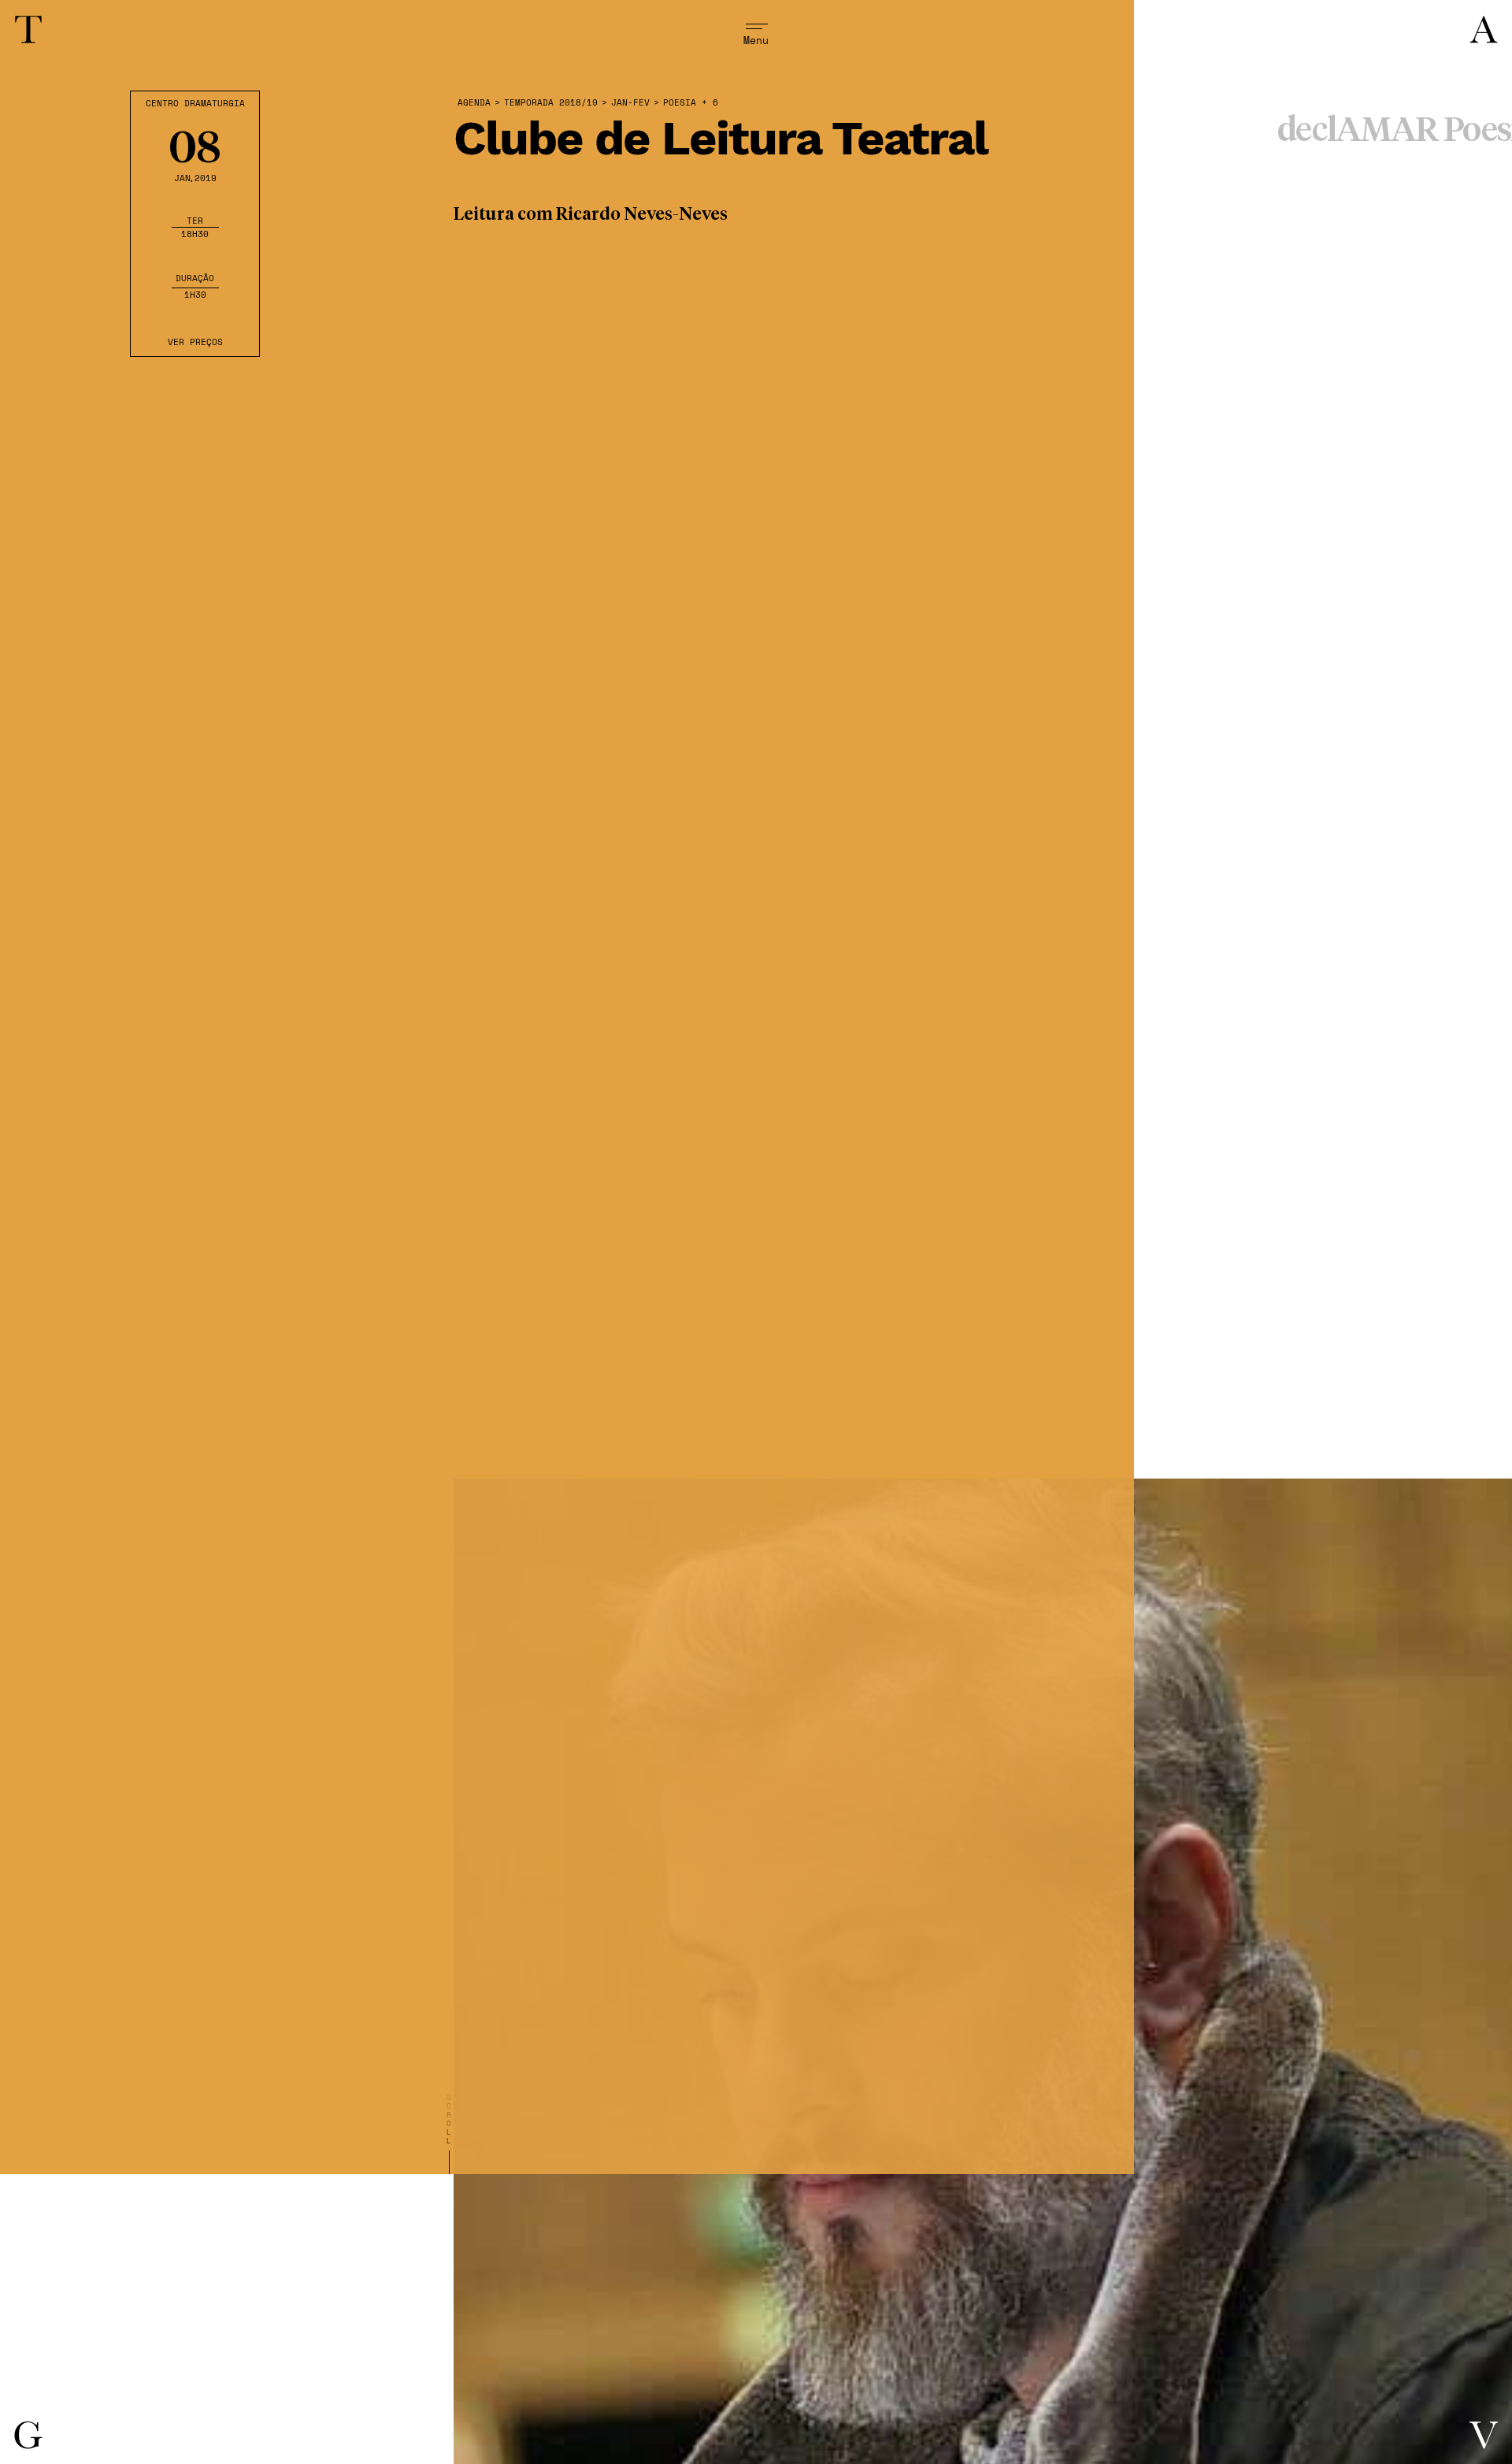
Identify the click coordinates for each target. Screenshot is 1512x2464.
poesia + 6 (691, 103)
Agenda (474, 103)
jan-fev (630, 103)
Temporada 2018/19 (551, 103)
